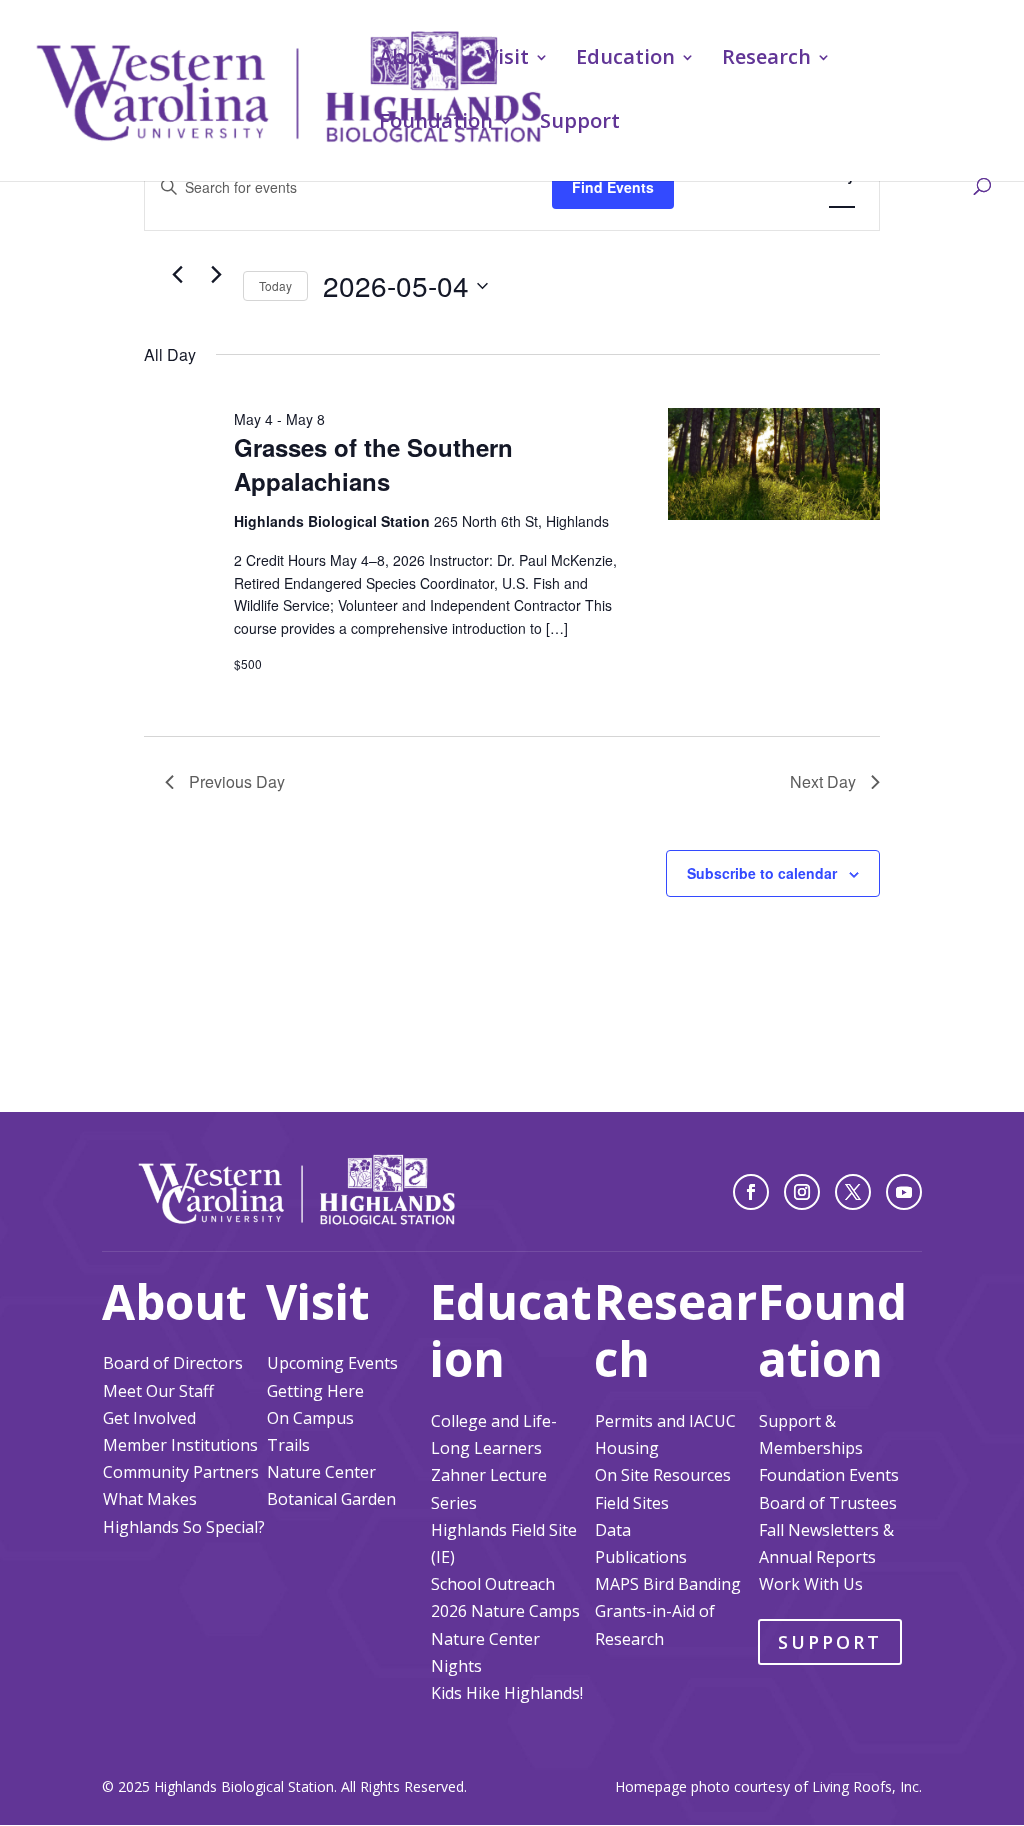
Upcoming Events (332, 1363)
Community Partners (181, 1472)
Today (275, 285)
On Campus (310, 1418)
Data (613, 1530)
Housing (627, 1448)
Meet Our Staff (158, 1391)
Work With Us (811, 1584)
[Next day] (216, 275)
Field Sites (632, 1503)
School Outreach (493, 1584)
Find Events (613, 187)
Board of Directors (173, 1363)
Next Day (823, 781)
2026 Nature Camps (505, 1611)
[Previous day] (177, 275)
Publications (641, 1557)
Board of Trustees (828, 1503)
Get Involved (149, 1418)
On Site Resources (663, 1475)
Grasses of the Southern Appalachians (373, 464)
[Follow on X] (853, 1192)
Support (580, 124)
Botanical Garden (331, 1499)
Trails (288, 1445)
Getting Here (315, 1391)
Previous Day (237, 781)
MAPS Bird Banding (668, 1584)
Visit (507, 60)
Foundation (436, 124)
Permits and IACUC (665, 1421)
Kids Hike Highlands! (507, 1693)
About (409, 60)
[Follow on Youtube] (904, 1192)
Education (625, 60)
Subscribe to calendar (762, 873)
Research (766, 60)
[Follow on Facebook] (751, 1192)
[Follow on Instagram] (802, 1192)
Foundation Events (829, 1475)
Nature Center (321, 1472)
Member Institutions (180, 1445)
